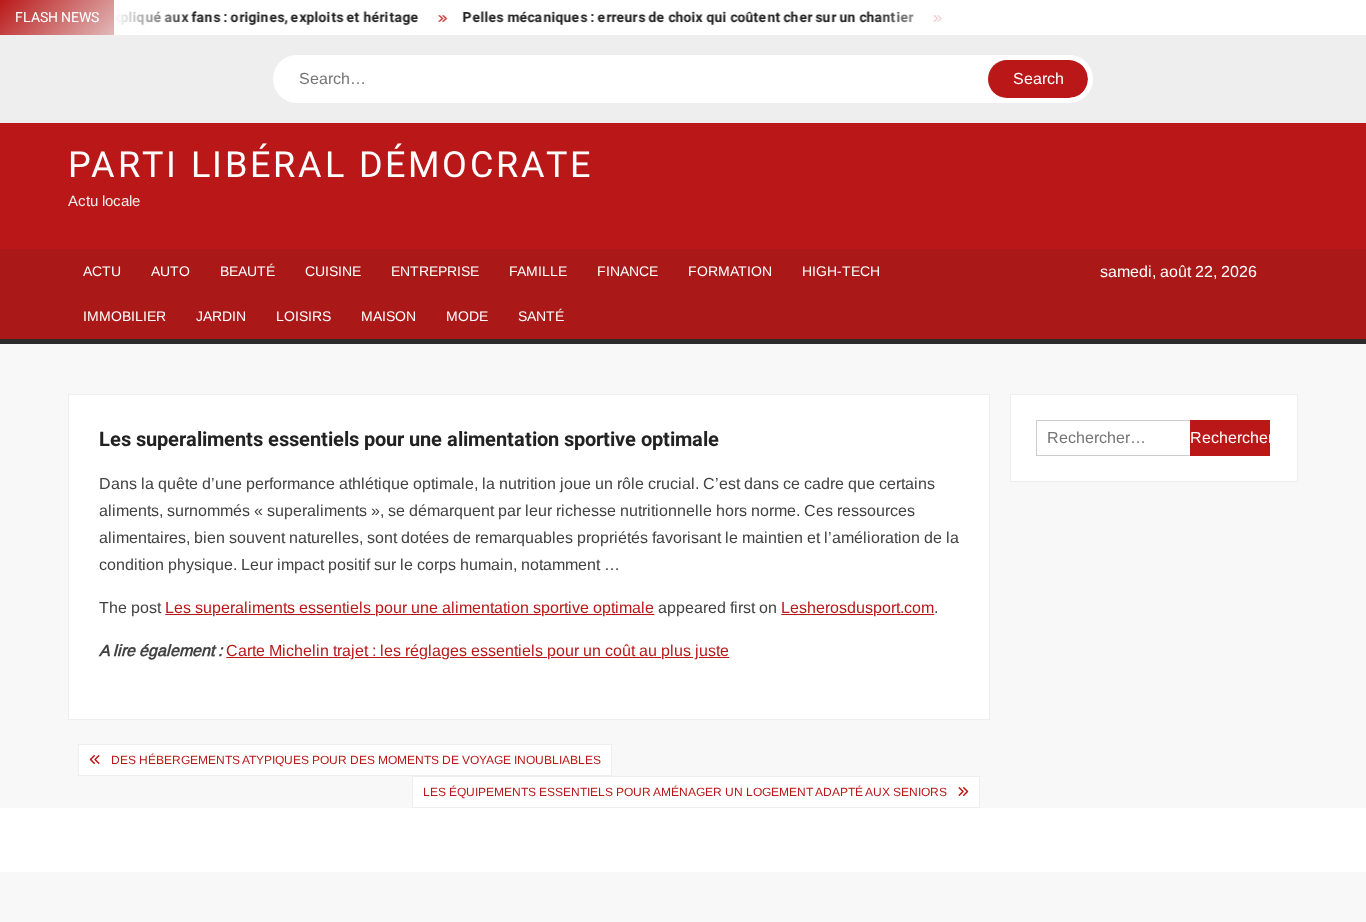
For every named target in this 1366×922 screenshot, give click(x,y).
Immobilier (124, 316)
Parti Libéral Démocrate (330, 165)
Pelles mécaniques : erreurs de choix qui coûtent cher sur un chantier (675, 17)
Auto (170, 271)
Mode (467, 316)
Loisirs (303, 316)
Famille (538, 271)
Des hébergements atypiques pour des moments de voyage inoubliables (356, 760)
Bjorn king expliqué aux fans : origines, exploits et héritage (214, 17)
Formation (730, 271)
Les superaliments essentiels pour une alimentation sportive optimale (409, 607)
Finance (627, 271)
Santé (541, 316)
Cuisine (333, 271)
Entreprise (435, 271)
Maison (388, 316)
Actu (102, 271)
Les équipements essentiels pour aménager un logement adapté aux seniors (685, 792)
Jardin (221, 316)
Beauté (247, 271)
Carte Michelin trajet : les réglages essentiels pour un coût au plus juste (477, 650)
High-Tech (841, 271)
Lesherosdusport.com (857, 607)
